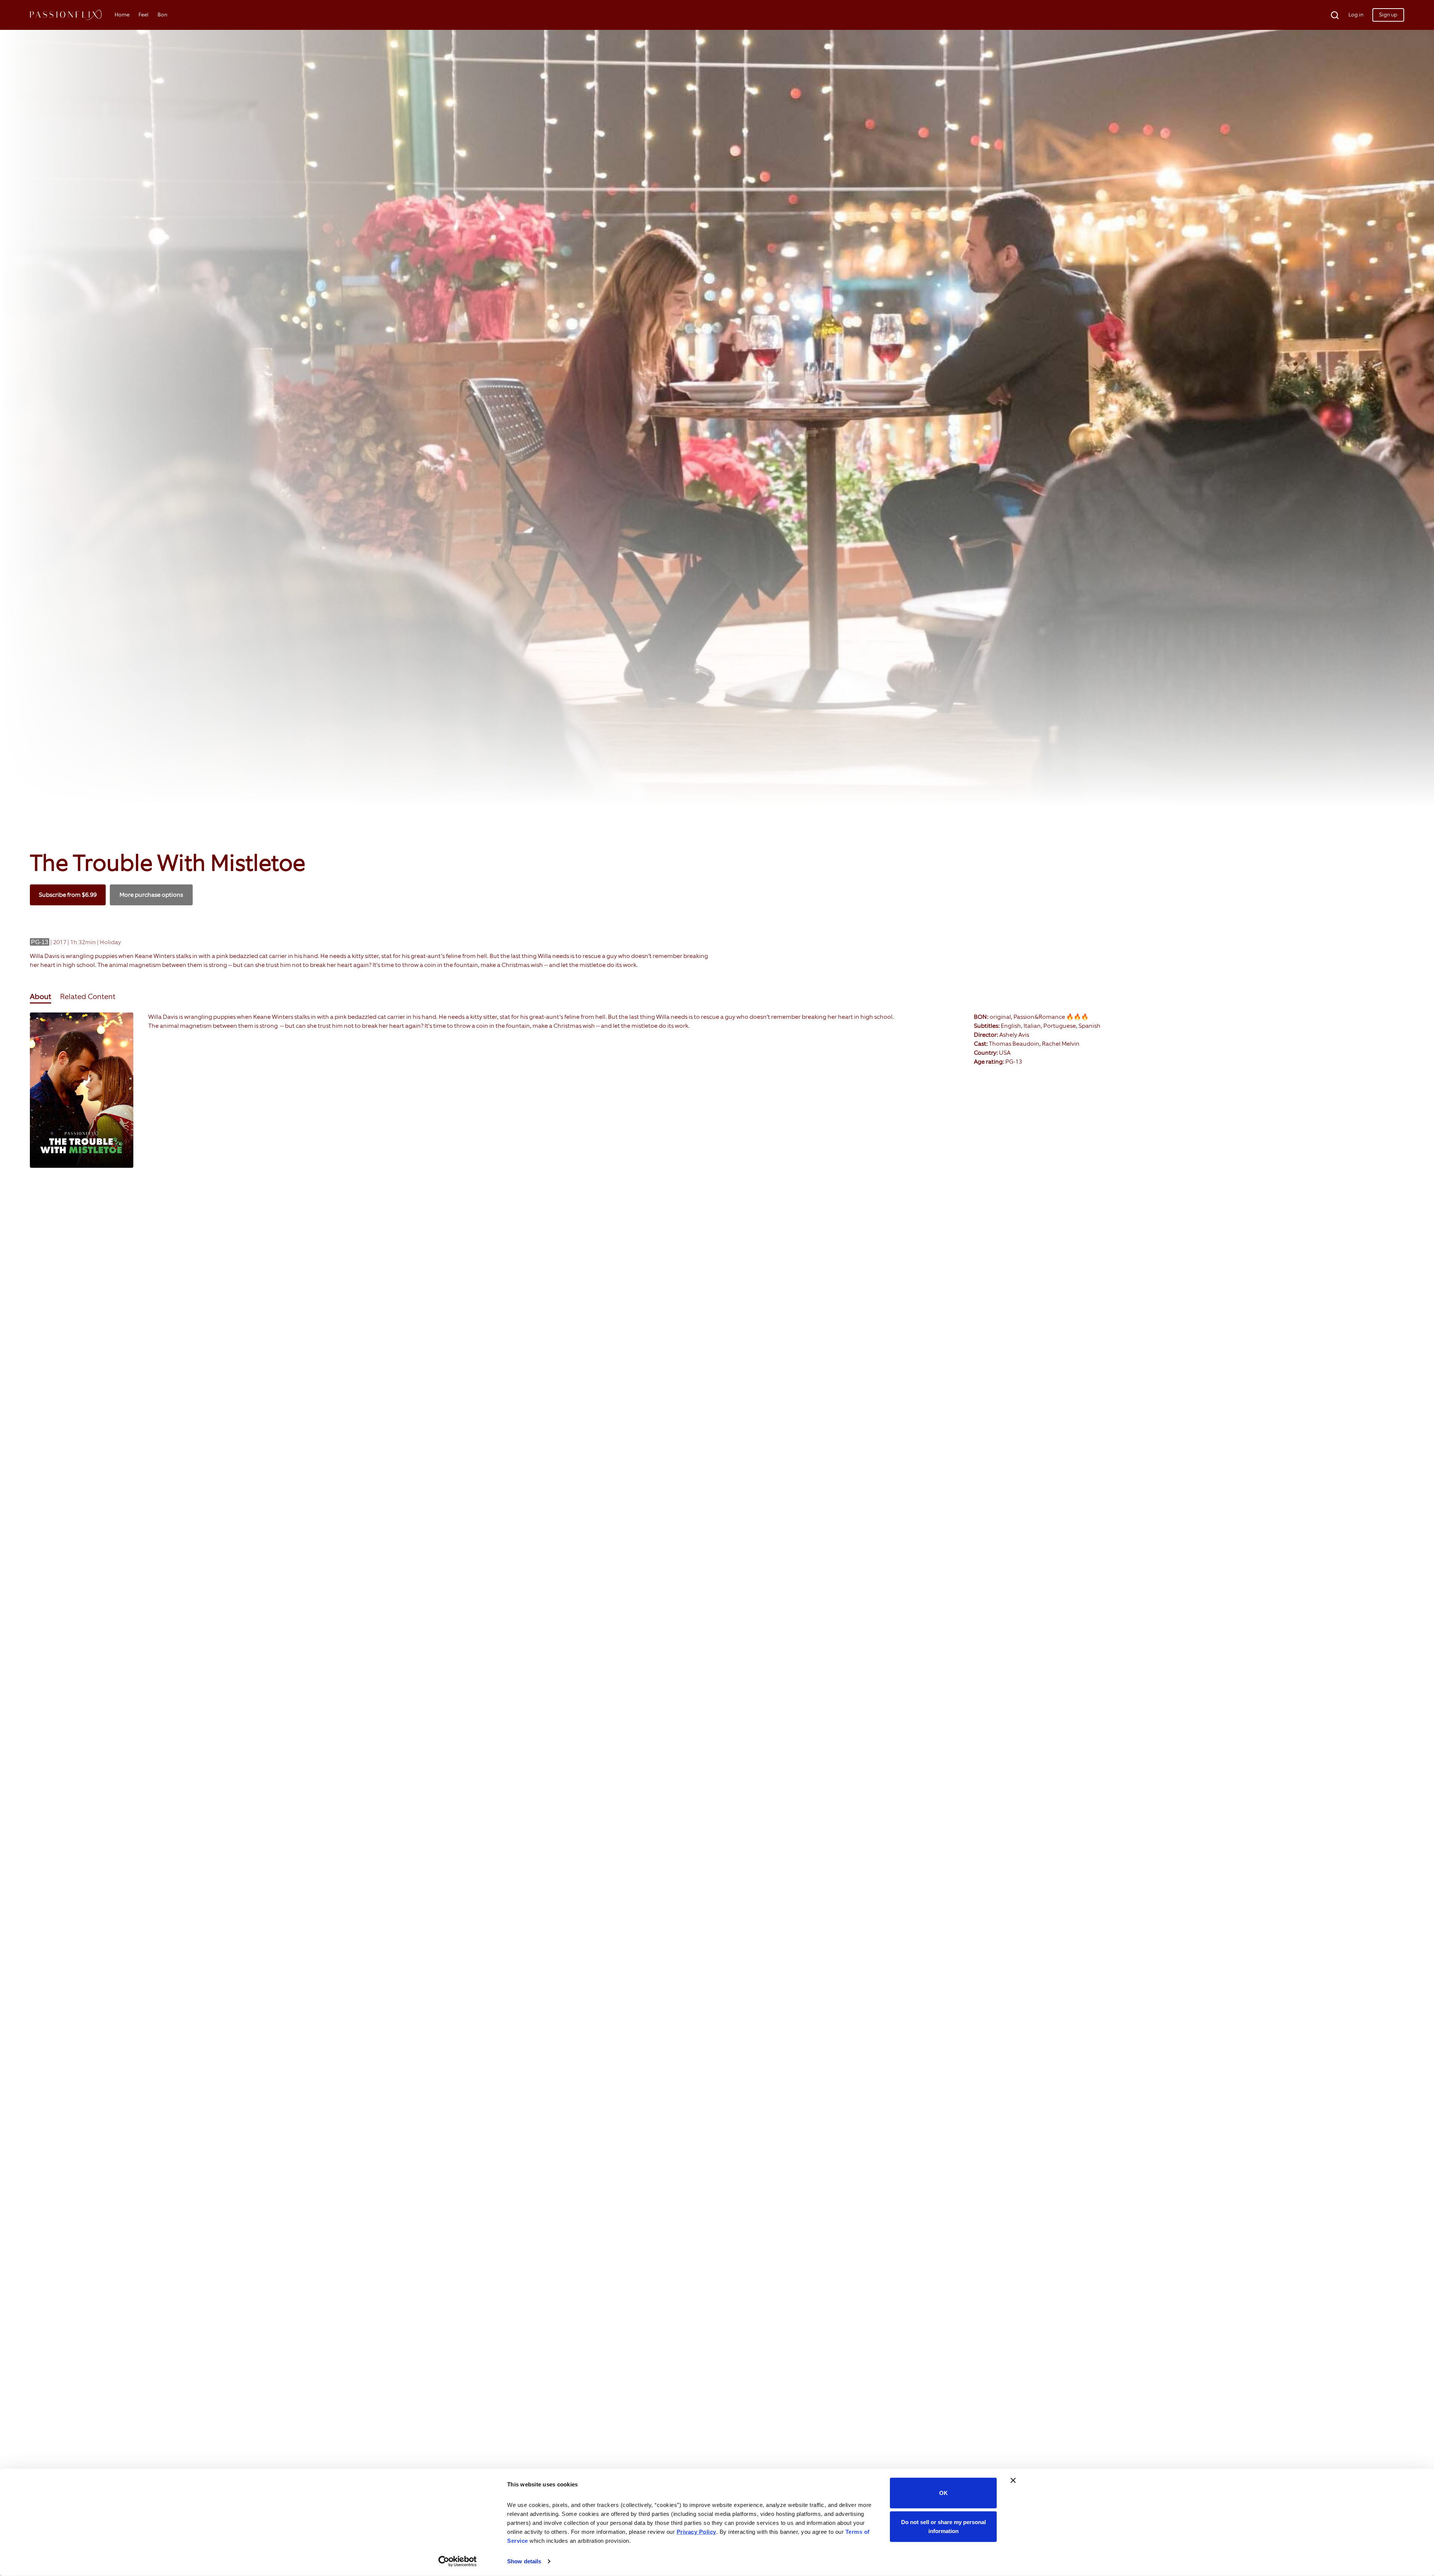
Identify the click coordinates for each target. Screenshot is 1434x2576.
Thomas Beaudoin (1014, 1044)
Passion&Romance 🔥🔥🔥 (1051, 1017)
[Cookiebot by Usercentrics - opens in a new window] (458, 2561)
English (1011, 1026)
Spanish (1090, 1026)
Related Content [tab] (88, 996)
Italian (1032, 1026)
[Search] (1330, 15)
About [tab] (41, 996)
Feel (144, 15)
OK (943, 2493)
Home (122, 15)
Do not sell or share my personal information (943, 2526)
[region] (717, 1093)
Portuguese (1060, 1026)
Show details (524, 2561)
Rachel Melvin (1061, 1044)
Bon (162, 15)
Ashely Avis (1014, 1035)
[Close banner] (1013, 2480)
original (1000, 1017)
